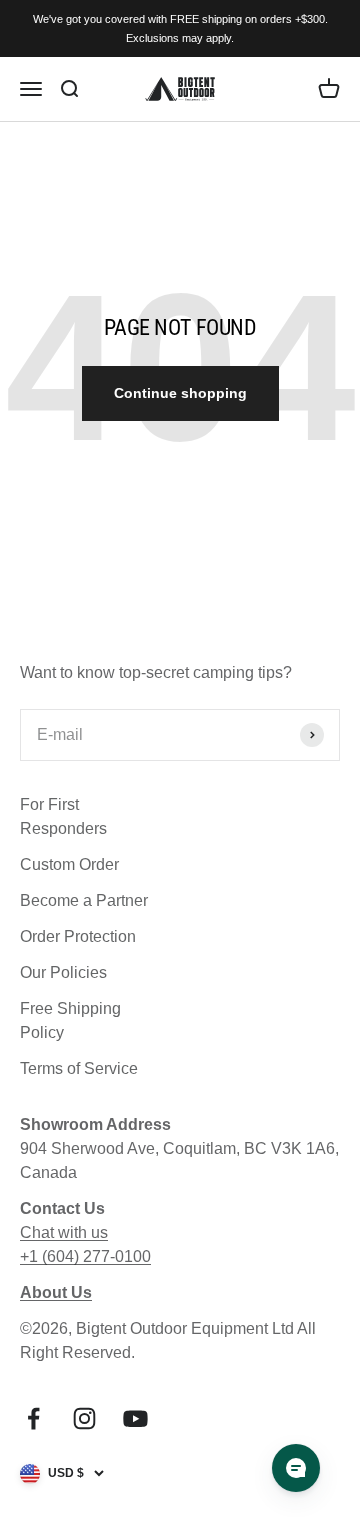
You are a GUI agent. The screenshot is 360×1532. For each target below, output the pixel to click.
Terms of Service (79, 1068)
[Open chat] (296, 1468)
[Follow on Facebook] (33, 1418)
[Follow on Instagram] (84, 1418)
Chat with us (64, 1232)
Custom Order (69, 864)
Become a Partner (84, 900)
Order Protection (78, 936)
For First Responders (63, 816)
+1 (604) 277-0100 (85, 1256)
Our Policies (63, 972)
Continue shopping (180, 393)
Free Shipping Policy (70, 1020)
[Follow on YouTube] (135, 1418)
